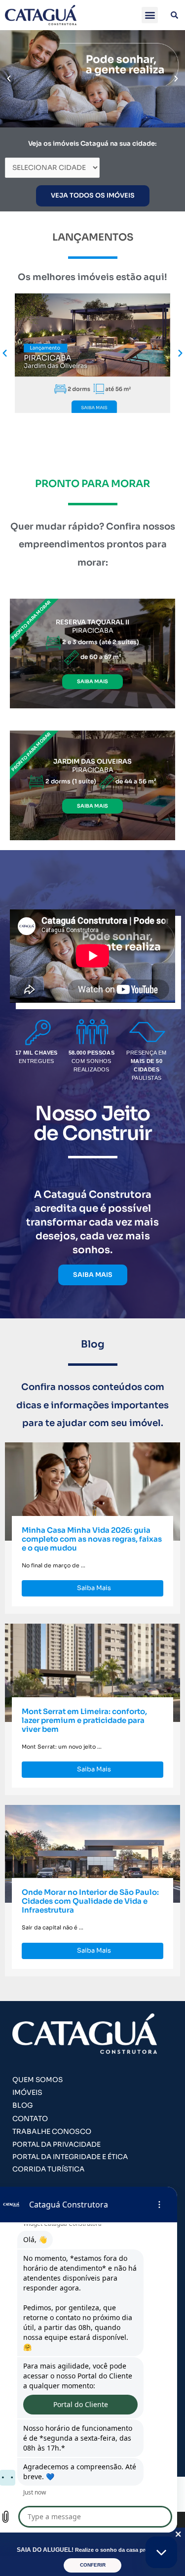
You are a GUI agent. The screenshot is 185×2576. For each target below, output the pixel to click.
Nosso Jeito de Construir (92, 1124)
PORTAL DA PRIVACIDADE (56, 2145)
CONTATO (30, 2119)
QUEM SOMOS (37, 2080)
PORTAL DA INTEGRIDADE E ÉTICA (70, 2157)
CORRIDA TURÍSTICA (48, 2169)
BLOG (23, 2105)
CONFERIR (93, 2565)
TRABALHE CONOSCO (52, 2131)
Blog (93, 1344)
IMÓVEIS (27, 2092)
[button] (150, 15)
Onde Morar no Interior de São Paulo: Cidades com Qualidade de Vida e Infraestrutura (90, 1901)
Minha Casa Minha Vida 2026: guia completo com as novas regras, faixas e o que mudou (92, 1539)
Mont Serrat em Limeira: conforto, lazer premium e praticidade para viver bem (84, 1720)
